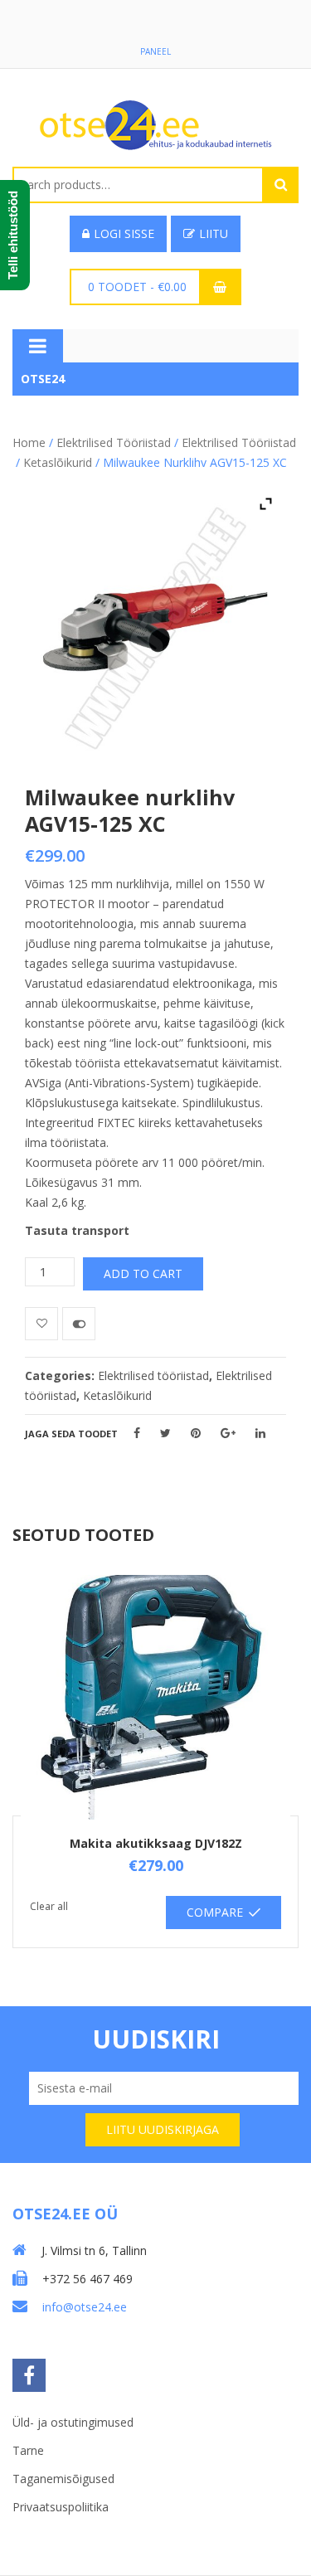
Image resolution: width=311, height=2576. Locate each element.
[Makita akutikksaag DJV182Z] (155, 1697)
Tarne (28, 2450)
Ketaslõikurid (58, 462)
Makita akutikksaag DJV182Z (156, 1843)
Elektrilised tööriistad (114, 442)
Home (29, 442)
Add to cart (143, 1273)
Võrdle (79, 1324)
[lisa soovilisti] (41, 1324)
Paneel (155, 51)
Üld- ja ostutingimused (73, 2422)
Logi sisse (124, 233)
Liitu (214, 233)
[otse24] (156, 124)
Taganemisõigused (63, 2479)
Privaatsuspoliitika (61, 2507)
